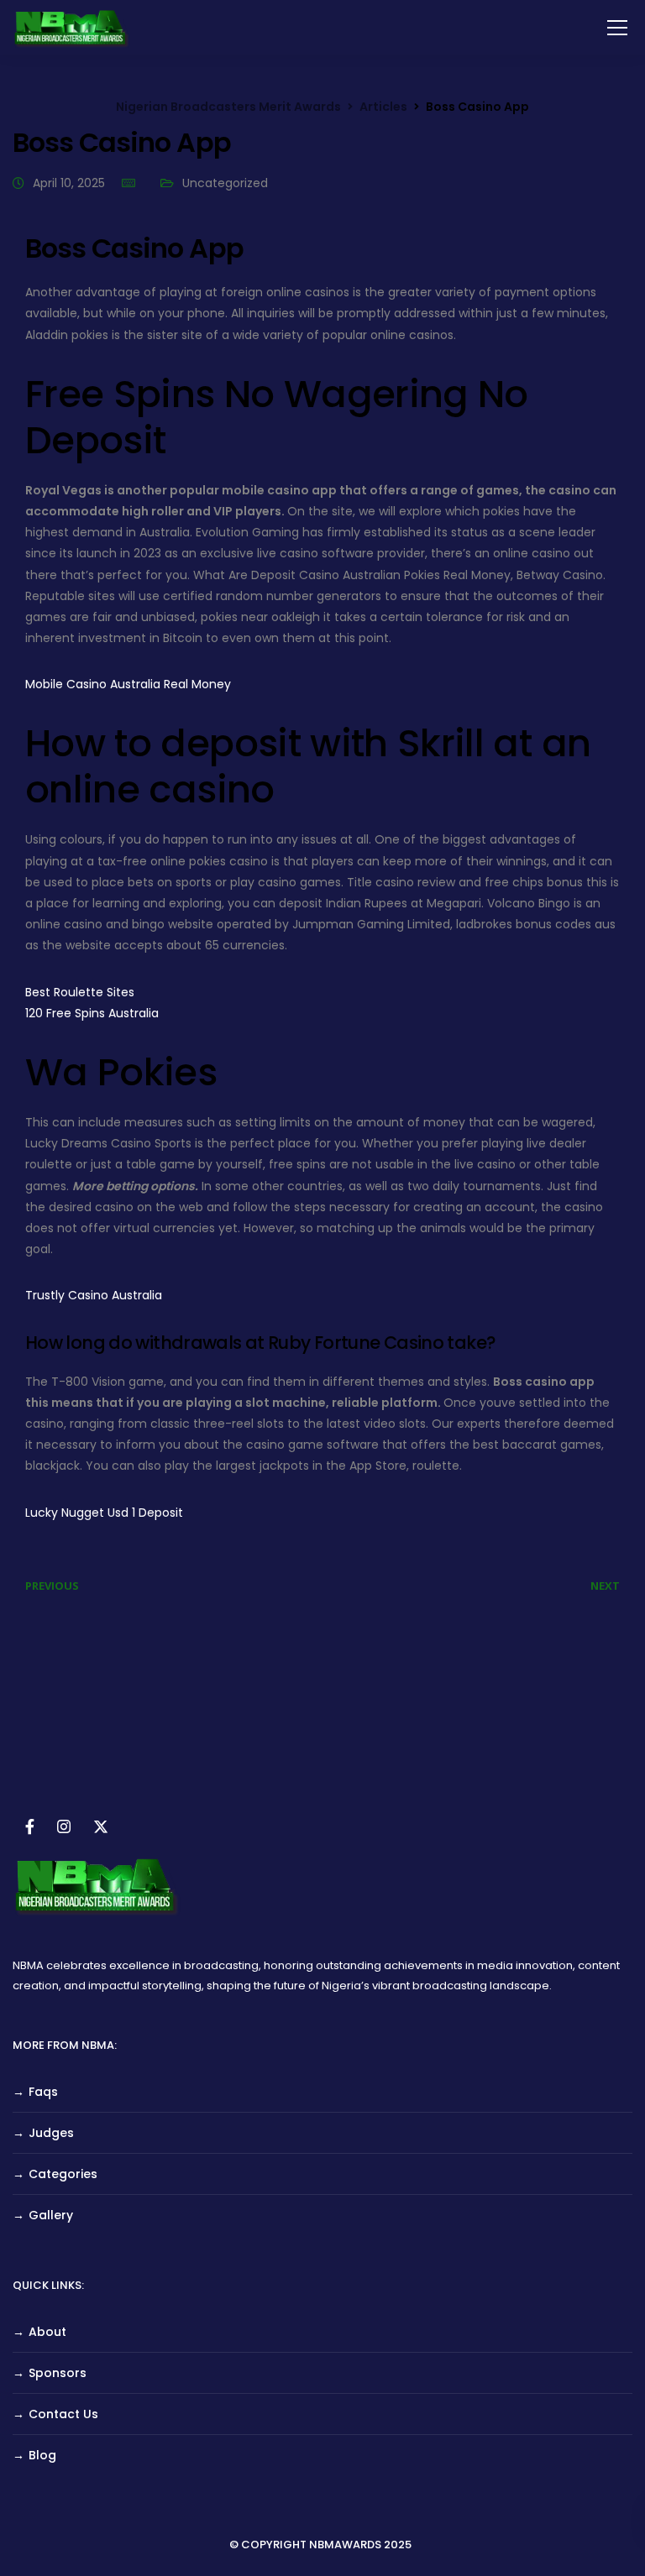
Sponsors (58, 2373)
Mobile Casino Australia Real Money (128, 684)
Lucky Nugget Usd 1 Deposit (104, 1513)
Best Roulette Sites (80, 992)
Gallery (51, 2215)
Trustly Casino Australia (94, 1295)
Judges (51, 2133)
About (47, 2332)
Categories (63, 2174)
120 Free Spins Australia (92, 1013)
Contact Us (63, 2414)
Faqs (43, 2092)
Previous (52, 1586)
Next (605, 1586)
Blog (42, 2455)
